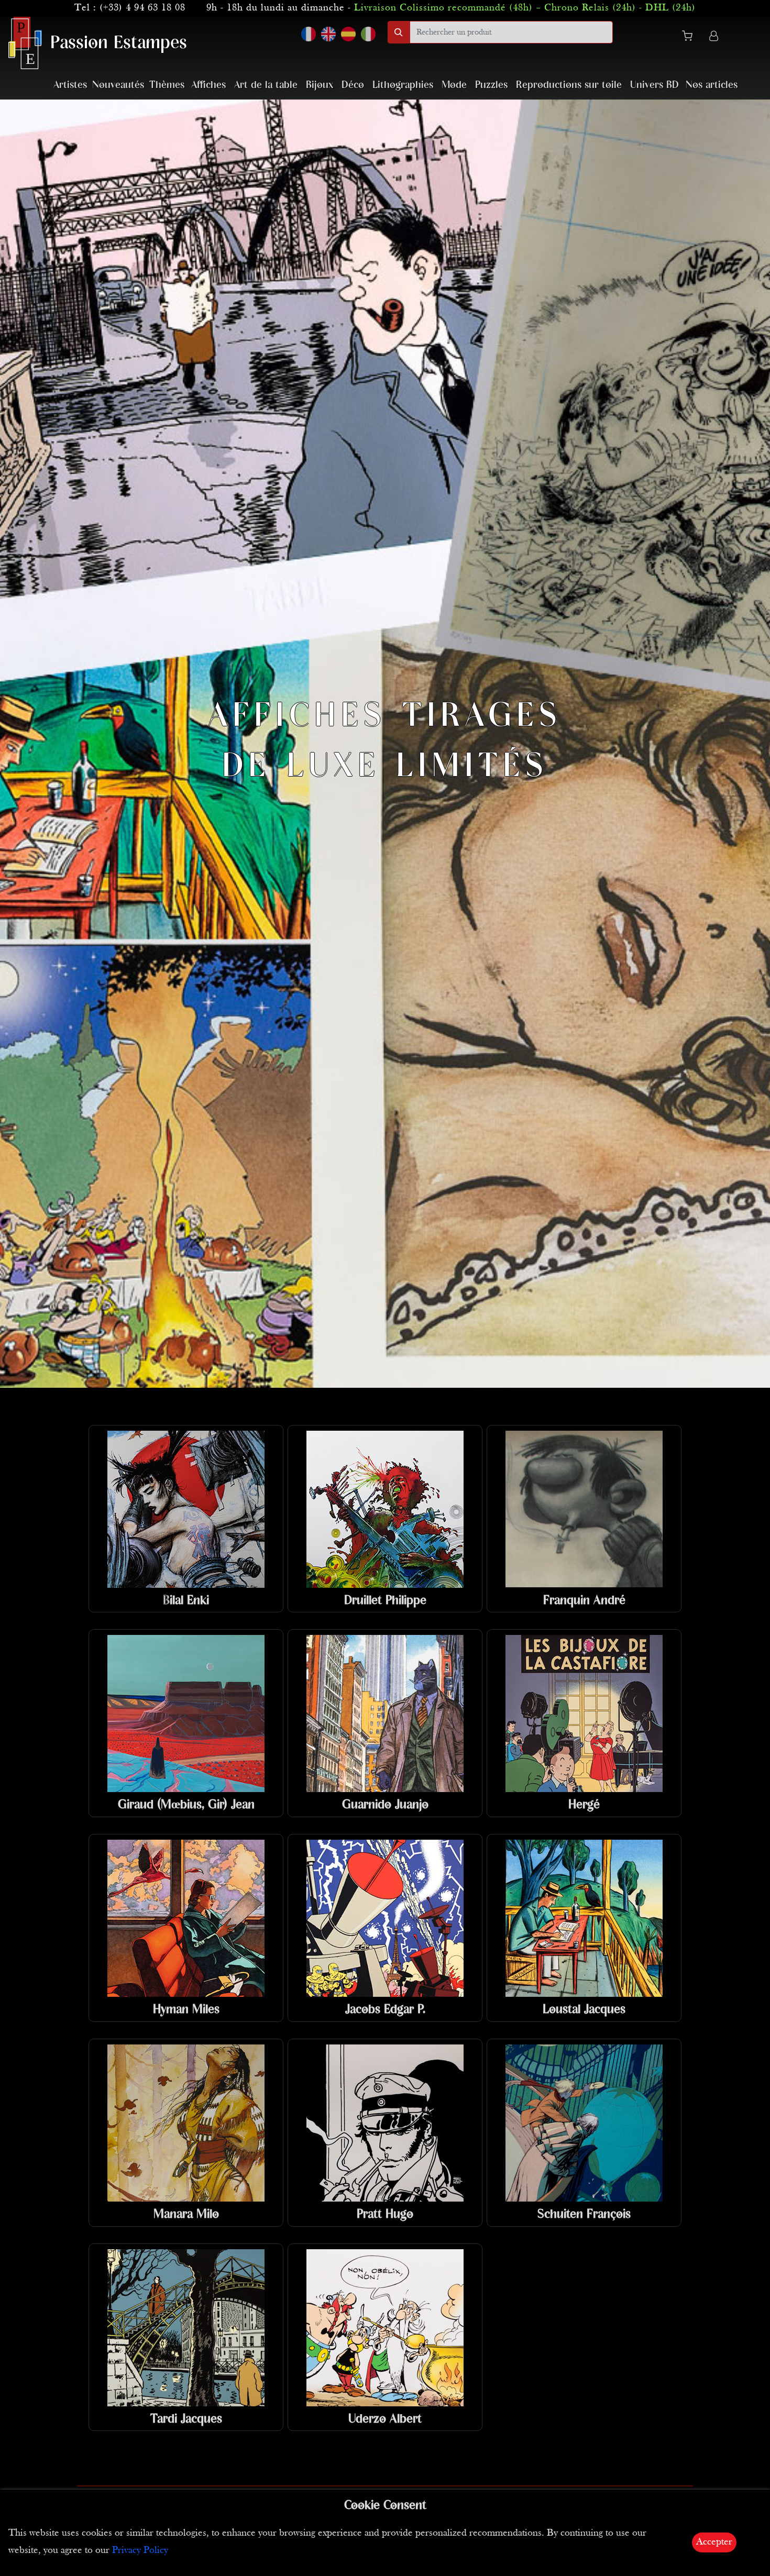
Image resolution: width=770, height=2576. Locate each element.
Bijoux (320, 85)
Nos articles (712, 85)
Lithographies (403, 85)
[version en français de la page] (309, 34)
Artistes (70, 85)
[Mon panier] (691, 38)
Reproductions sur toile (569, 85)
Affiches (208, 85)
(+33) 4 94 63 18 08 (142, 8)
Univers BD (654, 85)
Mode (454, 85)
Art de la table (266, 85)
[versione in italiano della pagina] (368, 34)
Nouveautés (118, 85)
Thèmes (167, 85)
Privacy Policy (140, 2551)
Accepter (714, 2542)
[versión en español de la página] (348, 34)
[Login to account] (714, 37)
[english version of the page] (328, 34)
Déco (353, 85)
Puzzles (491, 85)
